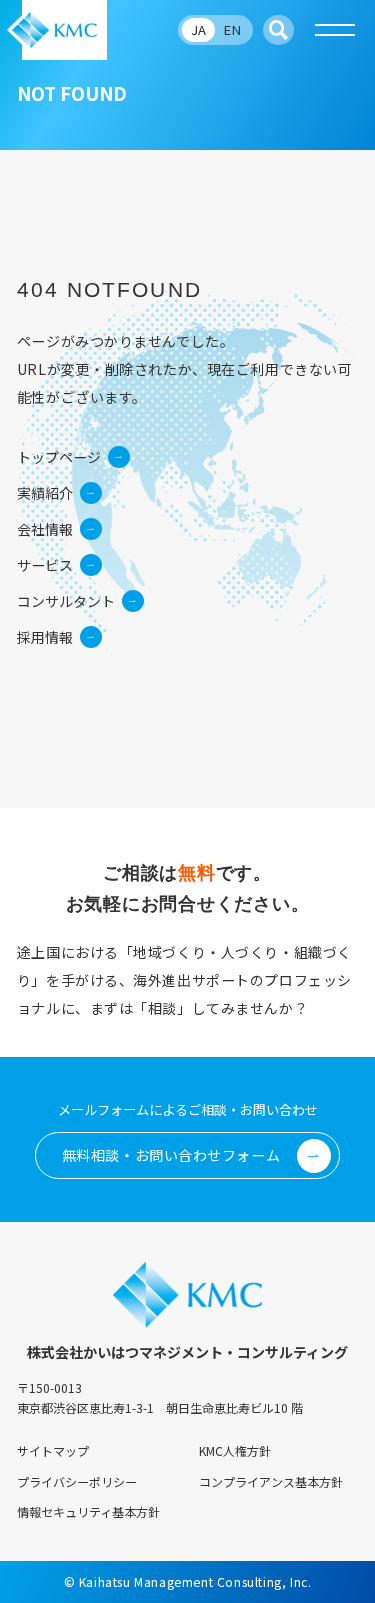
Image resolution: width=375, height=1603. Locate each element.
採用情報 (45, 637)
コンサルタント (66, 601)
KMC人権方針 (235, 1450)
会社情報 (45, 529)
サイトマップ (53, 1450)
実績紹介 (45, 493)
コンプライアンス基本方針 (271, 1481)
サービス (45, 565)
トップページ (59, 457)
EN (232, 29)
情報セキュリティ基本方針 (88, 1511)
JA (198, 29)
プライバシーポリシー (77, 1481)
